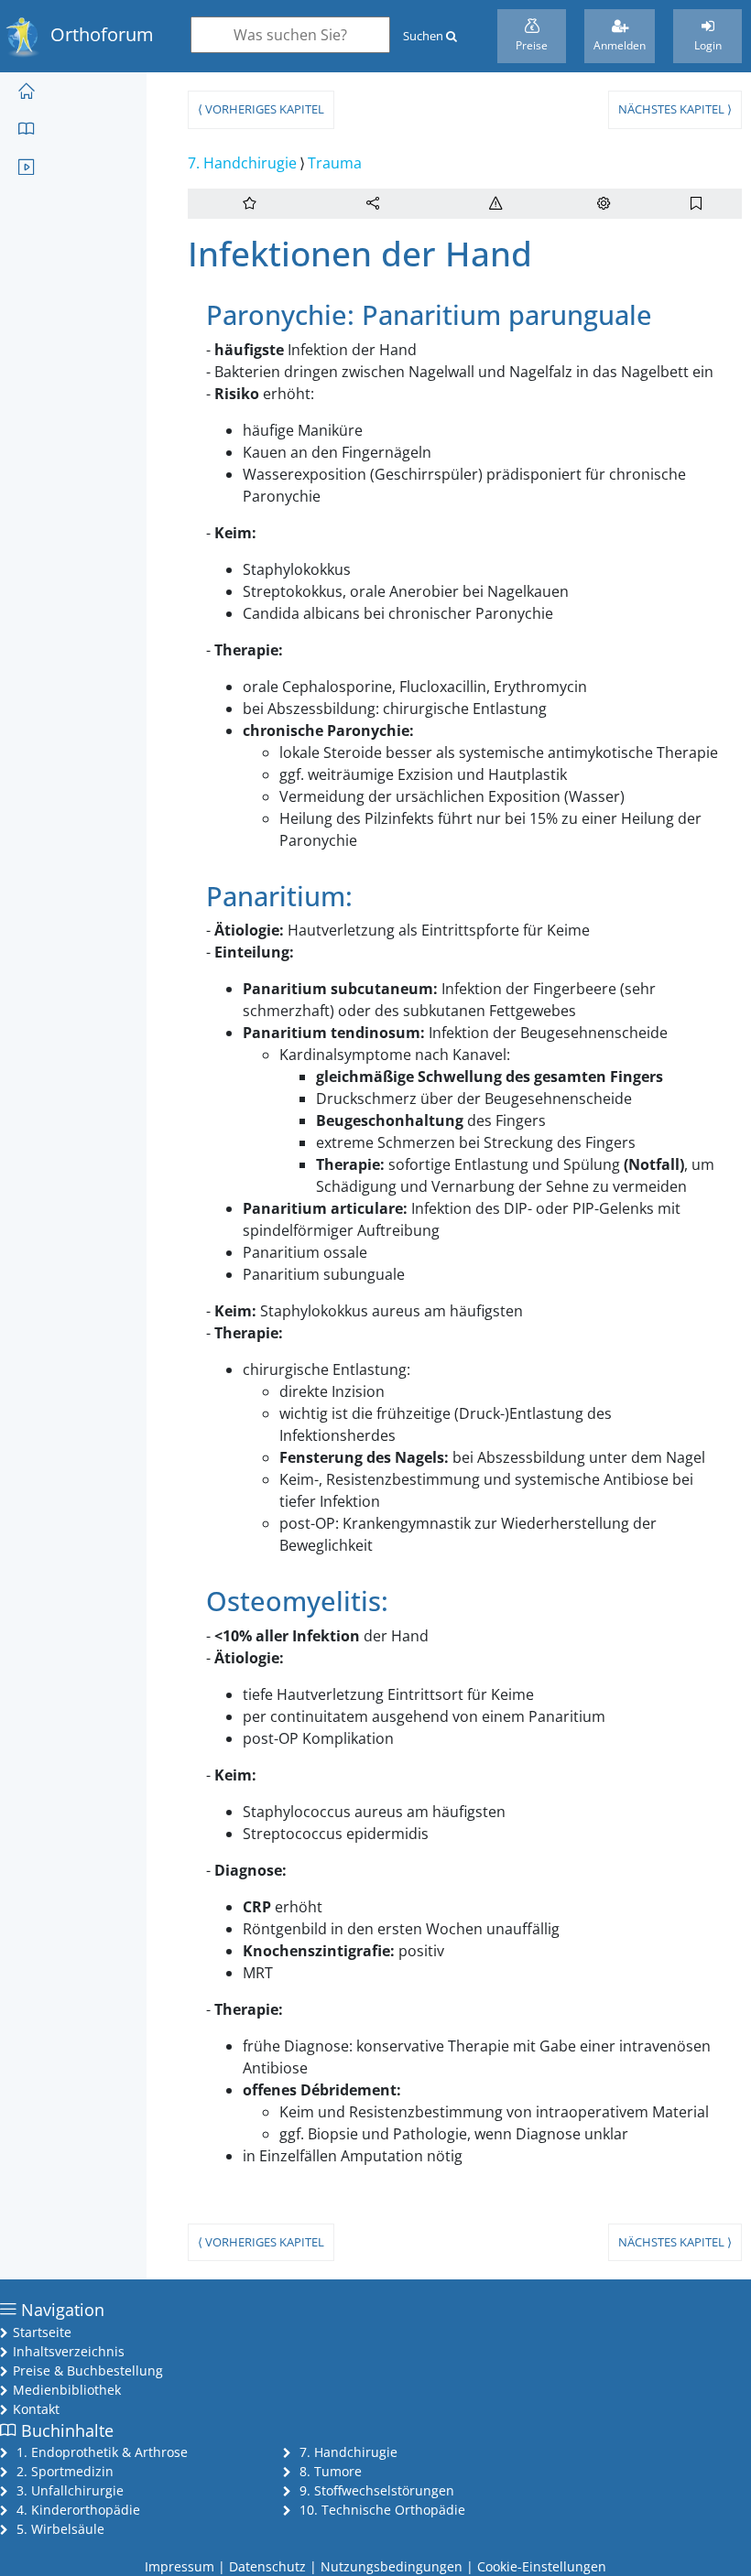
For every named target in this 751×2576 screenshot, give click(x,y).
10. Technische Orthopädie (382, 2510)
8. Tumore (331, 2471)
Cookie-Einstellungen (542, 2566)
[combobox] (290, 35)
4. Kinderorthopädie (78, 2510)
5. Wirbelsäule (60, 2529)
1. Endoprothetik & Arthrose (102, 2452)
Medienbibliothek (67, 2390)
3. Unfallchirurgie (70, 2490)
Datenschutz (267, 2566)
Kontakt (36, 2409)
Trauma (335, 163)
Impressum (180, 2566)
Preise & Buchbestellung (88, 2370)
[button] (373, 204)
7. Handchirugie (242, 163)
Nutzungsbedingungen (392, 2566)
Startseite (42, 2332)
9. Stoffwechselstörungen (377, 2490)
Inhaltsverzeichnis (69, 2351)
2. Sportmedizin (65, 2471)
